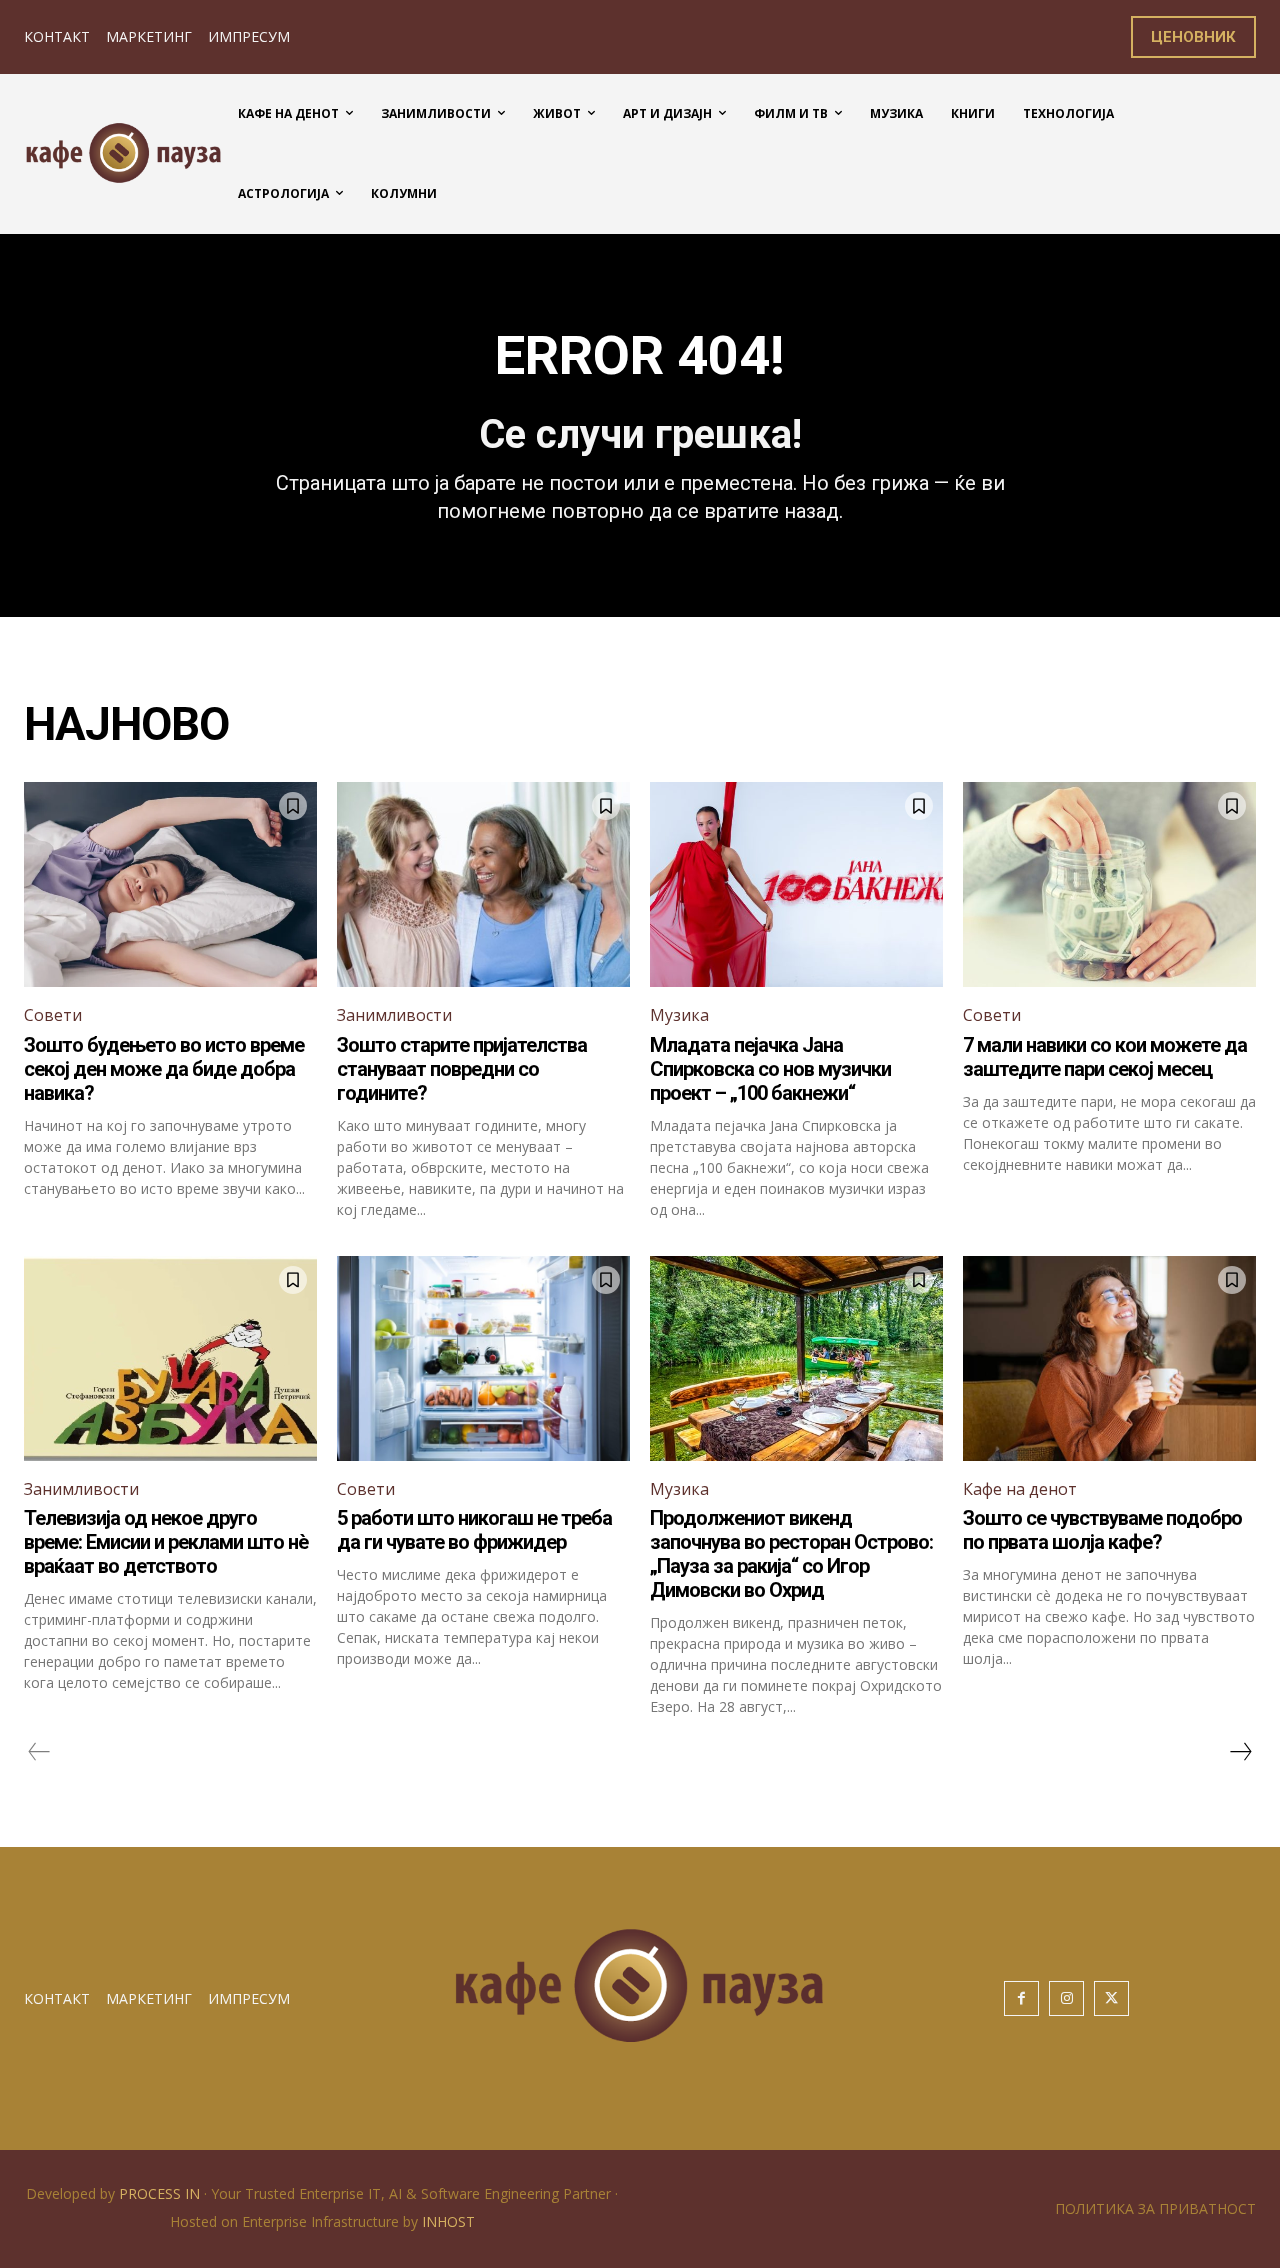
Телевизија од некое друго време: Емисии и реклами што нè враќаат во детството (166, 1542)
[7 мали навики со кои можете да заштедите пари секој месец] (1109, 884)
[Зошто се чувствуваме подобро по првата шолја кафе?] (1109, 1358)
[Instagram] (1066, 1998)
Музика (679, 1015)
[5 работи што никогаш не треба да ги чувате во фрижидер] (483, 1358)
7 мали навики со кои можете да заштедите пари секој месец (1105, 1057)
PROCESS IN (161, 2193)
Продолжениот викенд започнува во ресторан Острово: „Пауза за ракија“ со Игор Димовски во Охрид (791, 1554)
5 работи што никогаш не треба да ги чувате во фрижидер (474, 1530)
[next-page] (1240, 1752)
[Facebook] (1021, 1998)
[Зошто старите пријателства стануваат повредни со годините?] (483, 884)
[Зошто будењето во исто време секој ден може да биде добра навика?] (170, 884)
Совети (53, 1015)
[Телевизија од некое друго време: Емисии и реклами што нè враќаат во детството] (170, 1358)
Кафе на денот (1020, 1489)
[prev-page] (39, 1752)
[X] (1111, 1998)
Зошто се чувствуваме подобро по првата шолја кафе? (1102, 1530)
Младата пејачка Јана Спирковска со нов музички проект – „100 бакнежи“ (770, 1069)
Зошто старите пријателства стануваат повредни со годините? (462, 1069)
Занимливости (394, 1015)
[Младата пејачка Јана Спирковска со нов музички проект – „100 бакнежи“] (796, 884)
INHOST (448, 2221)
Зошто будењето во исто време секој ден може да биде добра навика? (164, 1069)
